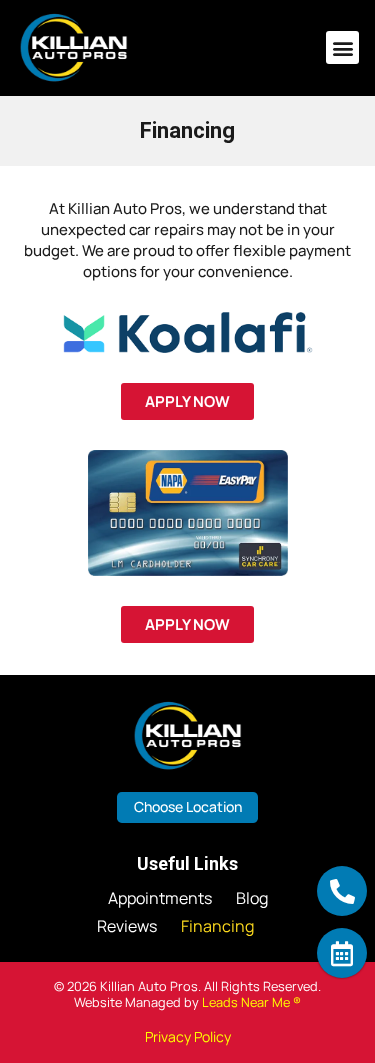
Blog (252, 898)
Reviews (127, 926)
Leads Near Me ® (251, 1002)
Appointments (160, 898)
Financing (217, 926)
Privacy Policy (188, 1036)
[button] (342, 47)
